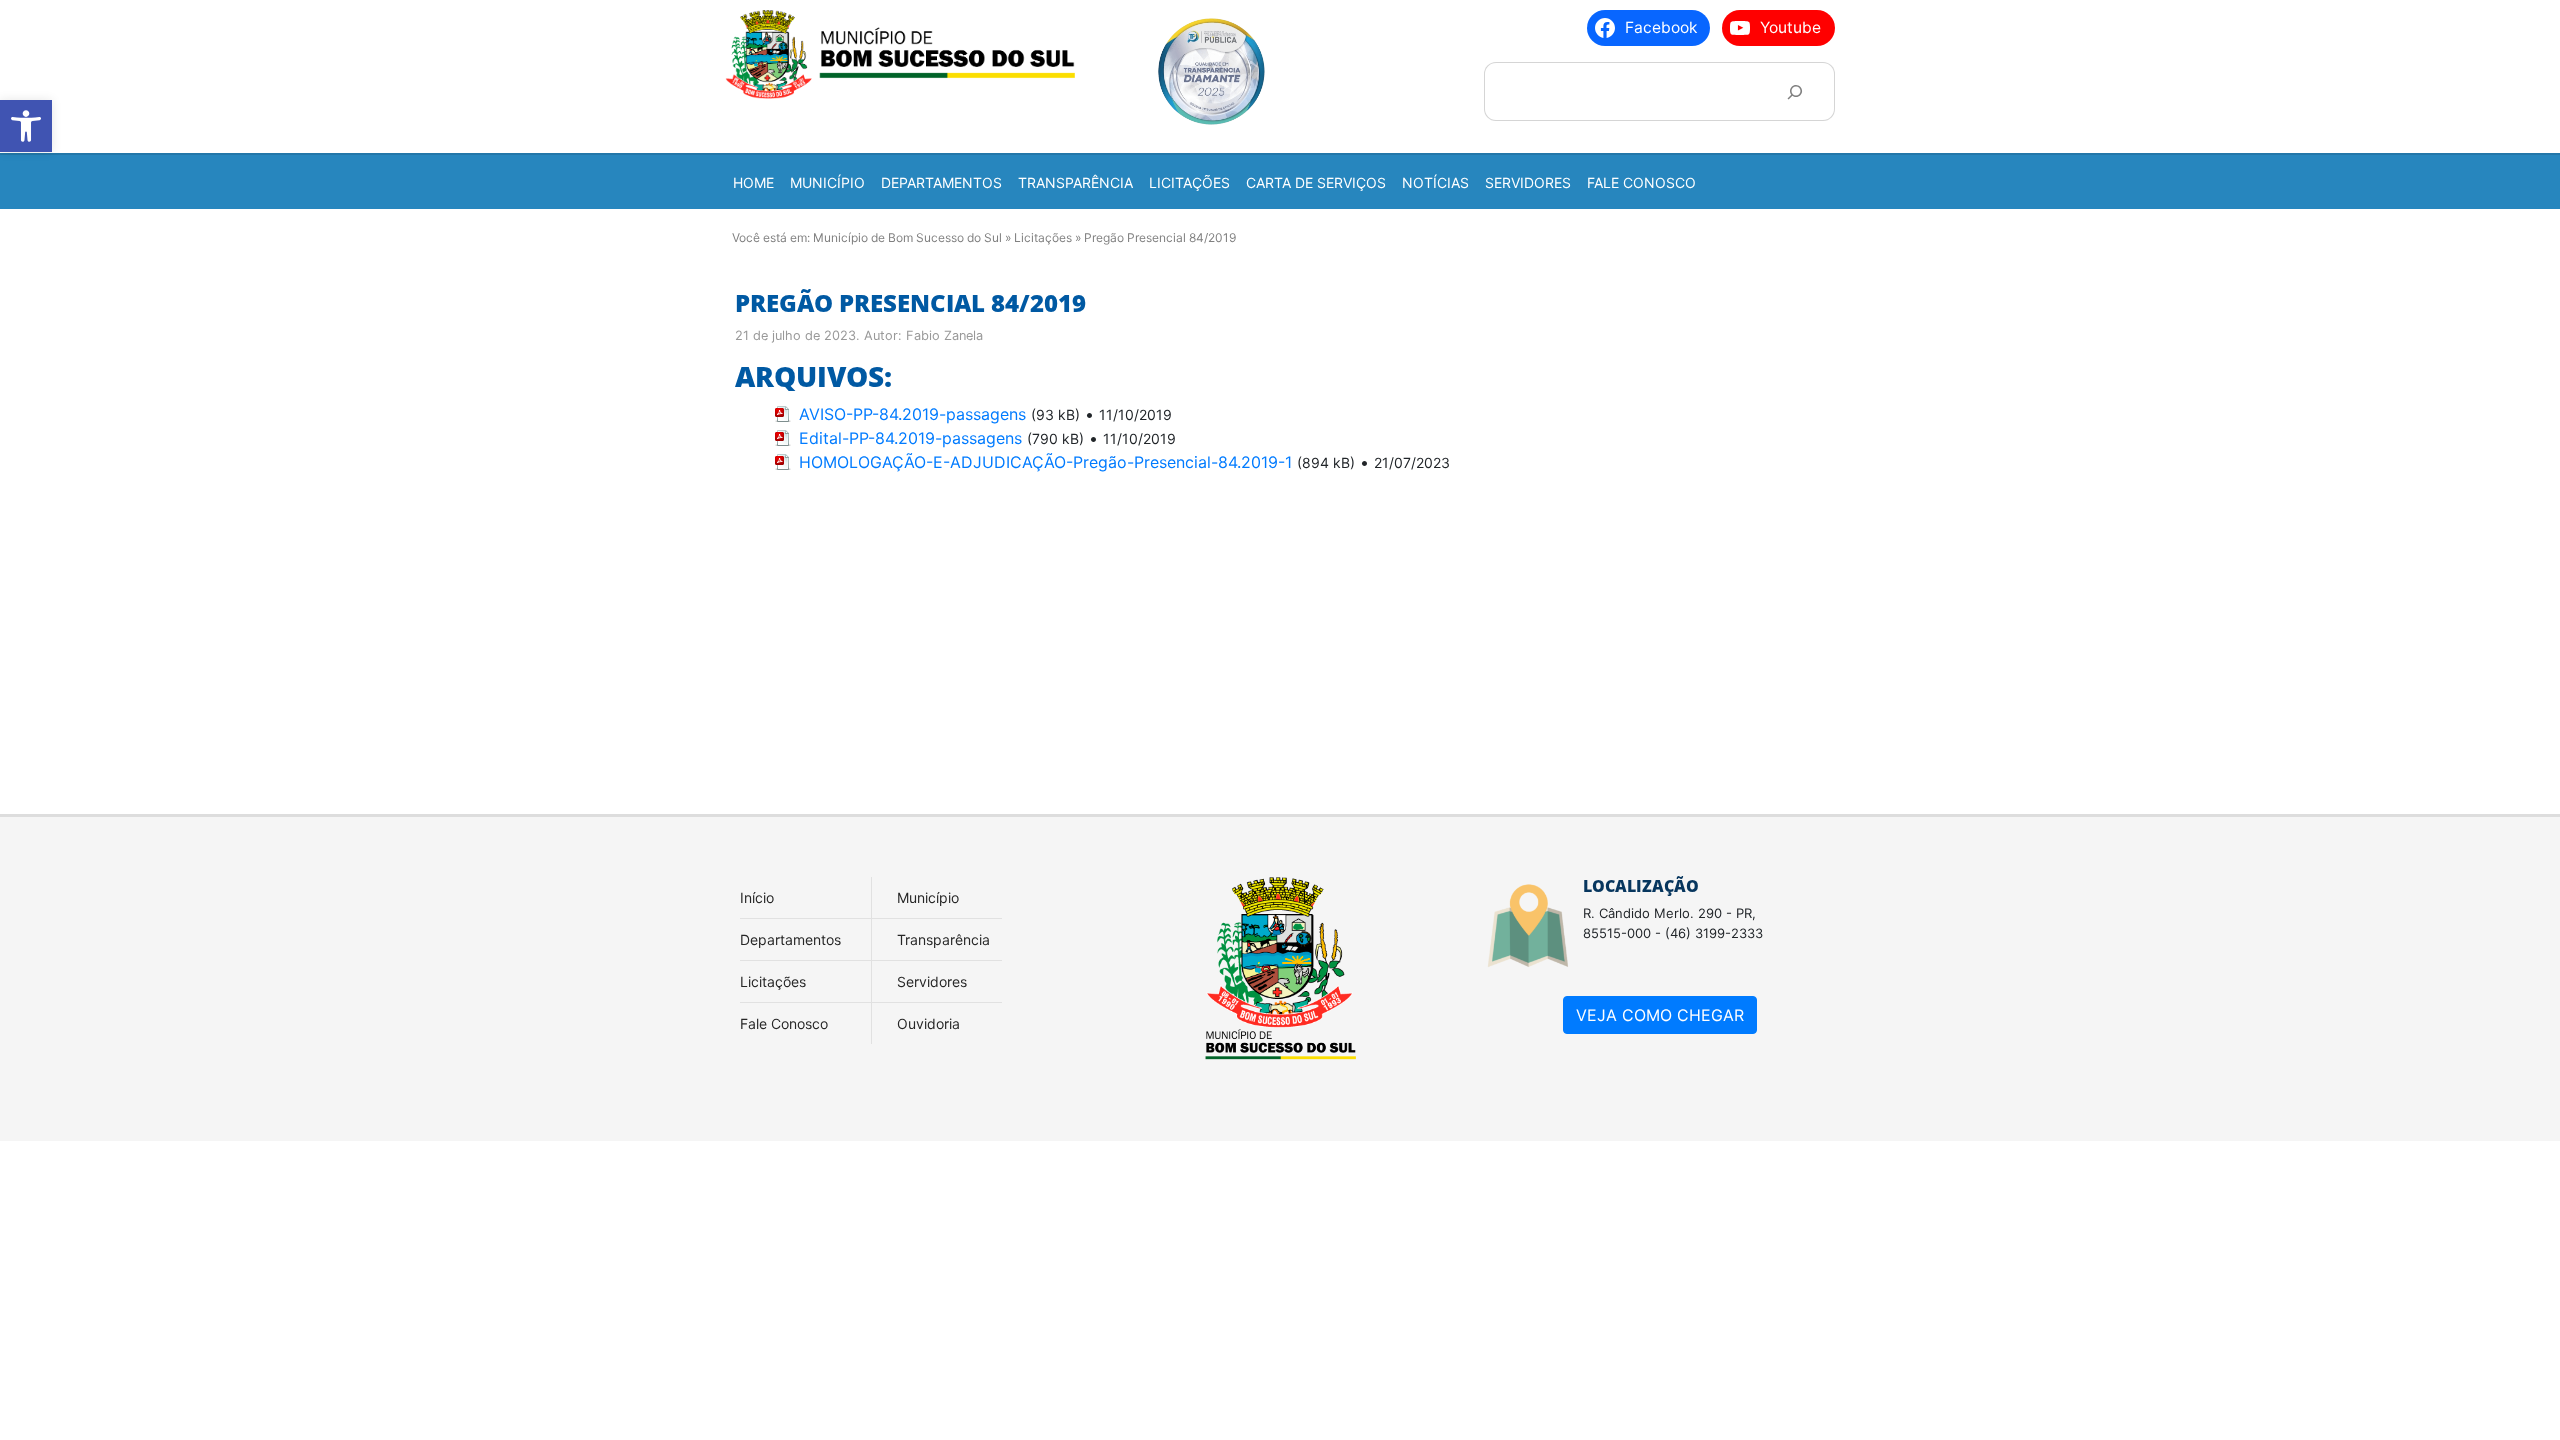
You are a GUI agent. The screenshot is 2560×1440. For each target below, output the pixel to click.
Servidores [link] (932, 981)
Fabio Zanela (944, 335)
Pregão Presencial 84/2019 (910, 302)
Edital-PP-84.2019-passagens (910, 438)
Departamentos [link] (790, 939)
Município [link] (928, 897)
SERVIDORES (1528, 182)
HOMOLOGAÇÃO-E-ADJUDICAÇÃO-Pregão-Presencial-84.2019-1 (1045, 462)
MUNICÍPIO (827, 182)
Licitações (1043, 237)
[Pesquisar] (1794, 91)
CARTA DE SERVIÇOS (1316, 182)
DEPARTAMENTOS (941, 182)
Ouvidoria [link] (928, 1023)
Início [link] (757, 897)
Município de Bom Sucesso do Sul (907, 237)
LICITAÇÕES (1189, 182)
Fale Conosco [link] (784, 1023)
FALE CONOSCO (1641, 182)
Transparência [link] (943, 939)
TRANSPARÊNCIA (1075, 182)
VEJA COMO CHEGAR (1660, 1015)
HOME (753, 182)
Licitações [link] (773, 981)
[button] (26, 126)
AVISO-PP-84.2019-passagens (912, 414)
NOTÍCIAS (1435, 182)
